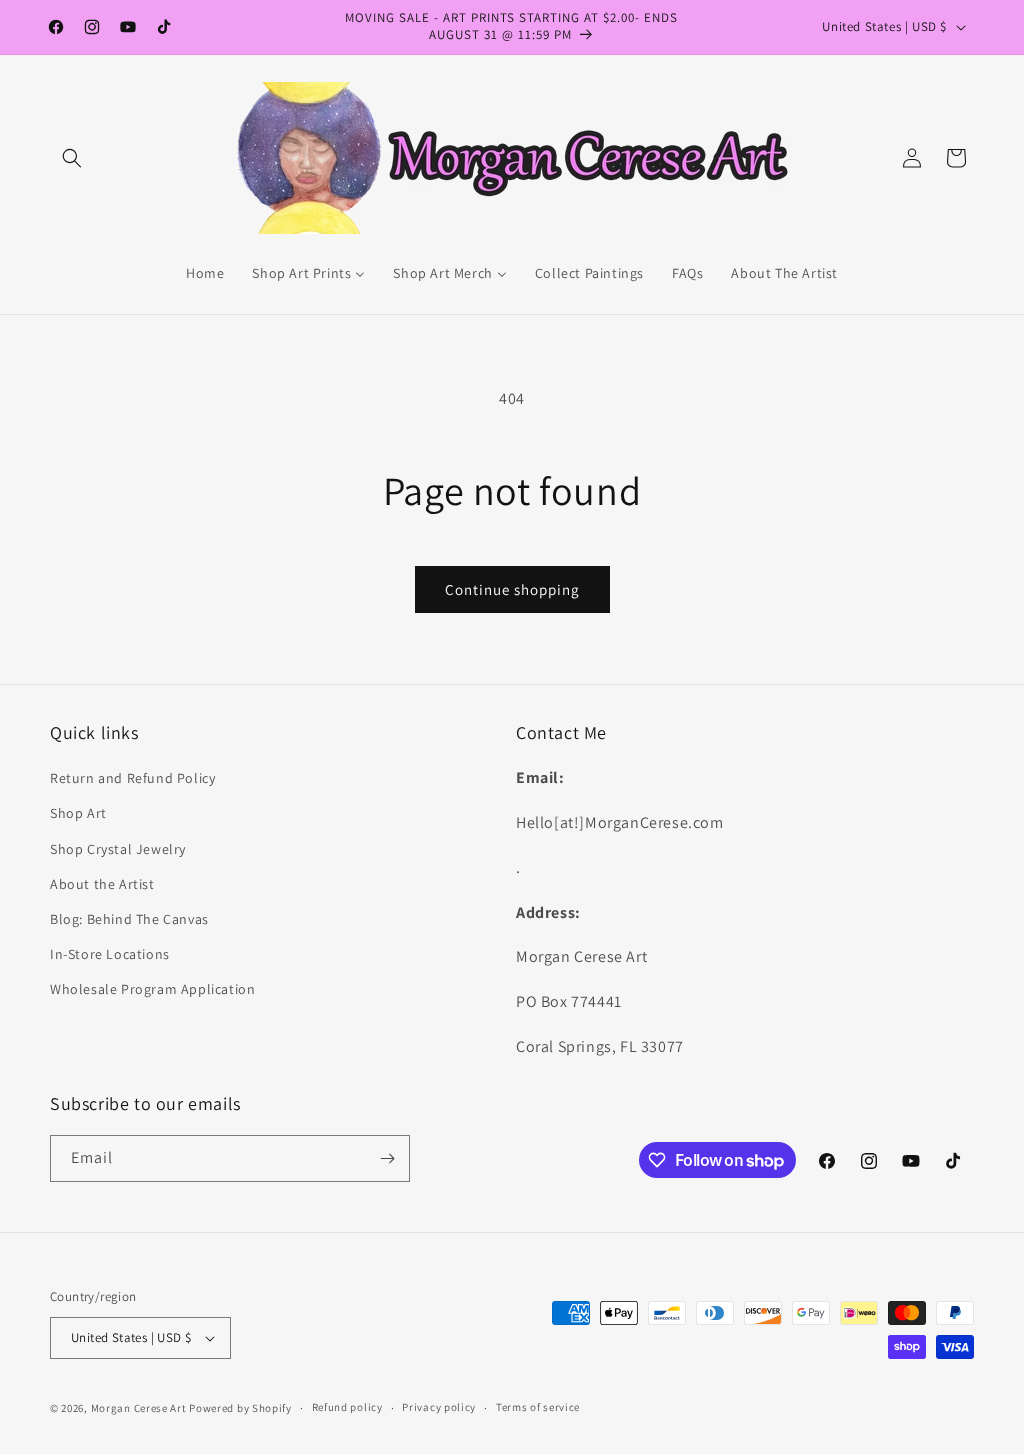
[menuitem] (205, 273)
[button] (72, 158)
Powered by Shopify (240, 1408)
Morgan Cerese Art (139, 1408)
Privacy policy (439, 1407)
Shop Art (78, 813)
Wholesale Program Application (152, 989)
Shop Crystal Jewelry (118, 849)
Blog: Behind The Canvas (129, 919)
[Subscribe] (387, 1158)
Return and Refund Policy (132, 778)
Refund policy (347, 1407)
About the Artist (102, 884)
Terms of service (538, 1407)
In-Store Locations (110, 954)
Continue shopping (512, 589)
